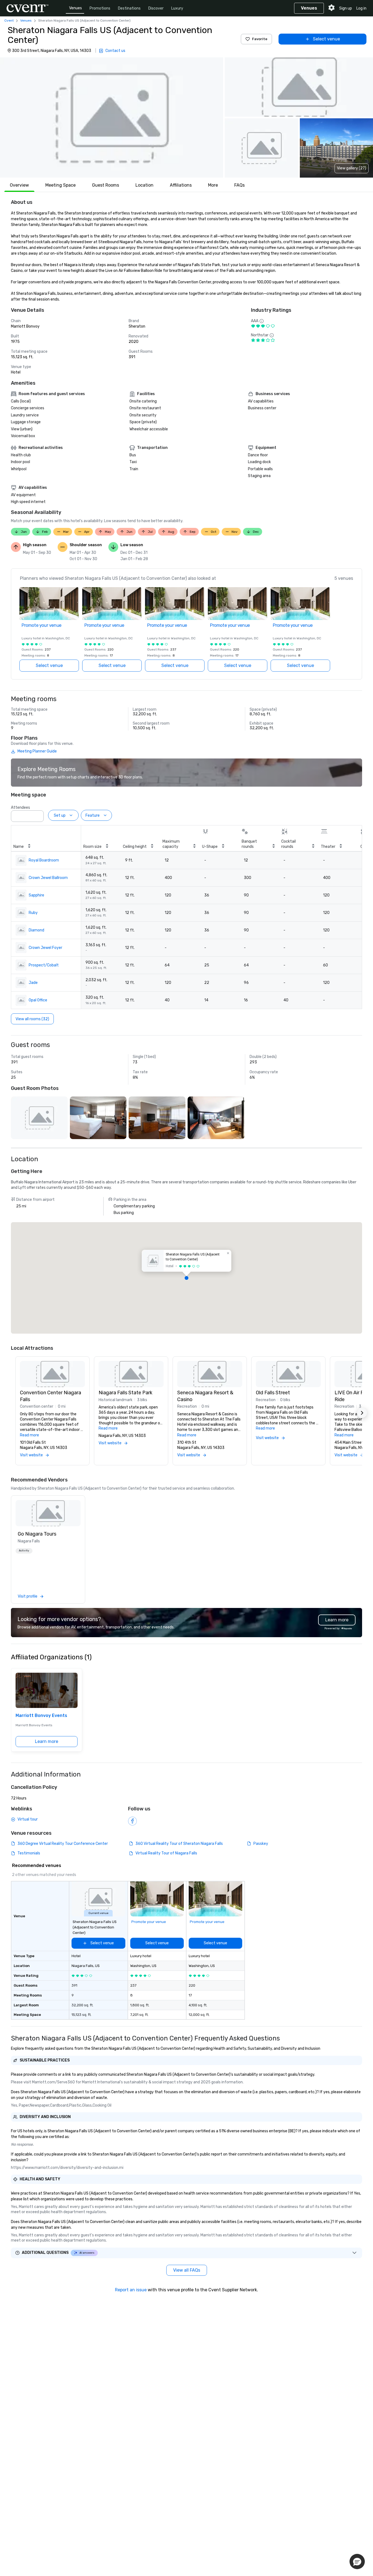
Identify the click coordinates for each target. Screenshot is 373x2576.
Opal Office (38, 1000)
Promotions (100, 8)
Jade (33, 983)
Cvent (9, 20)
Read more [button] (29, 1435)
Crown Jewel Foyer (45, 948)
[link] (48, 1513)
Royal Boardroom (44, 860)
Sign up (346, 8)
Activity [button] (24, 1551)
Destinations (129, 8)
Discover (156, 8)
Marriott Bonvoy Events (41, 1715)
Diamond (36, 930)
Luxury (177, 8)
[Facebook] (132, 1821)
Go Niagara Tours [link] (37, 1534)
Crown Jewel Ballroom (48, 878)
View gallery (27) (352, 168)
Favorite (260, 39)
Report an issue (131, 2290)
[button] (112, 117)
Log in (361, 8)
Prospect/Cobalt (44, 965)
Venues (76, 8)
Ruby (33, 913)
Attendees (20, 808)
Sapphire (36, 895)
